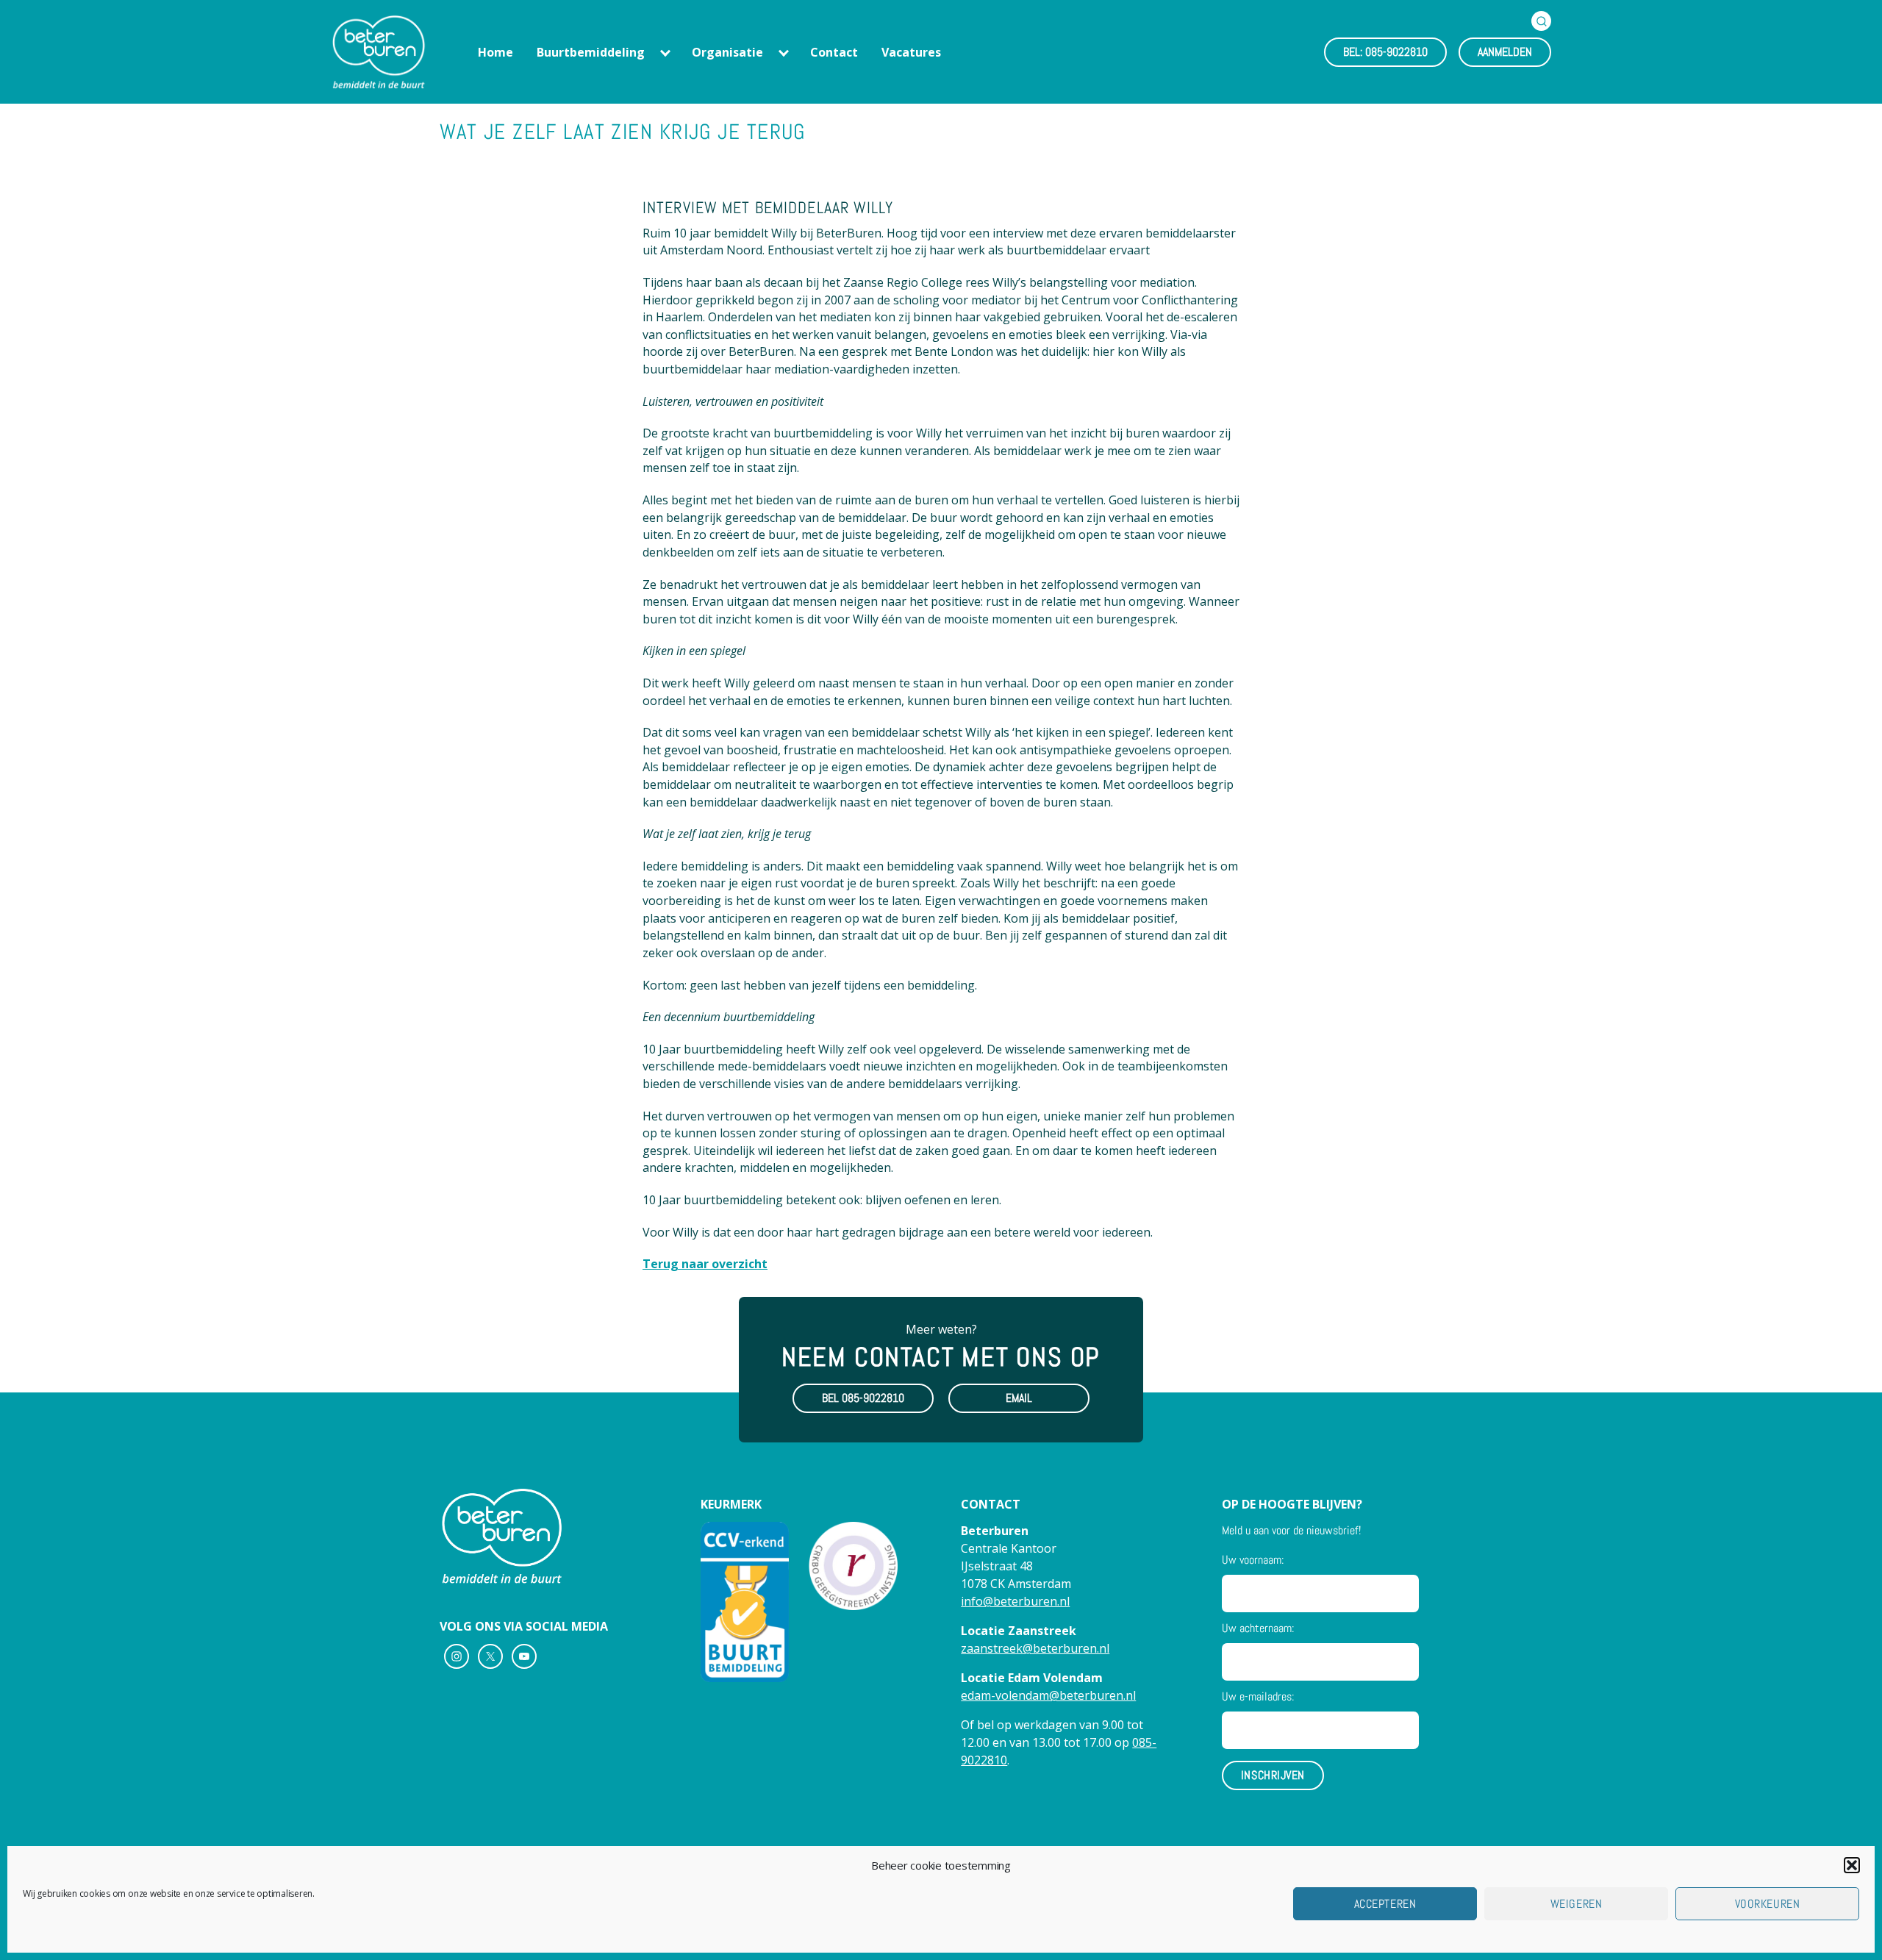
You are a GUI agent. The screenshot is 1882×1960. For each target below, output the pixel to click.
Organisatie (727, 52)
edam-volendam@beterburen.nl (1048, 1695)
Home (495, 52)
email (1019, 1398)
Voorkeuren (1767, 1904)
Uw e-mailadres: (1258, 1696)
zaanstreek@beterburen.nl (1035, 1648)
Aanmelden (1505, 52)
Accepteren (1385, 1904)
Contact (834, 52)
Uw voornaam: (1253, 1560)
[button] (1852, 1865)
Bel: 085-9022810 (1385, 52)
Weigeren (1576, 1904)
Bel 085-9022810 (863, 1398)
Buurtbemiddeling (591, 52)
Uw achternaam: (1258, 1628)
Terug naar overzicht (705, 1264)
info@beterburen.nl (1015, 1601)
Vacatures (911, 52)
